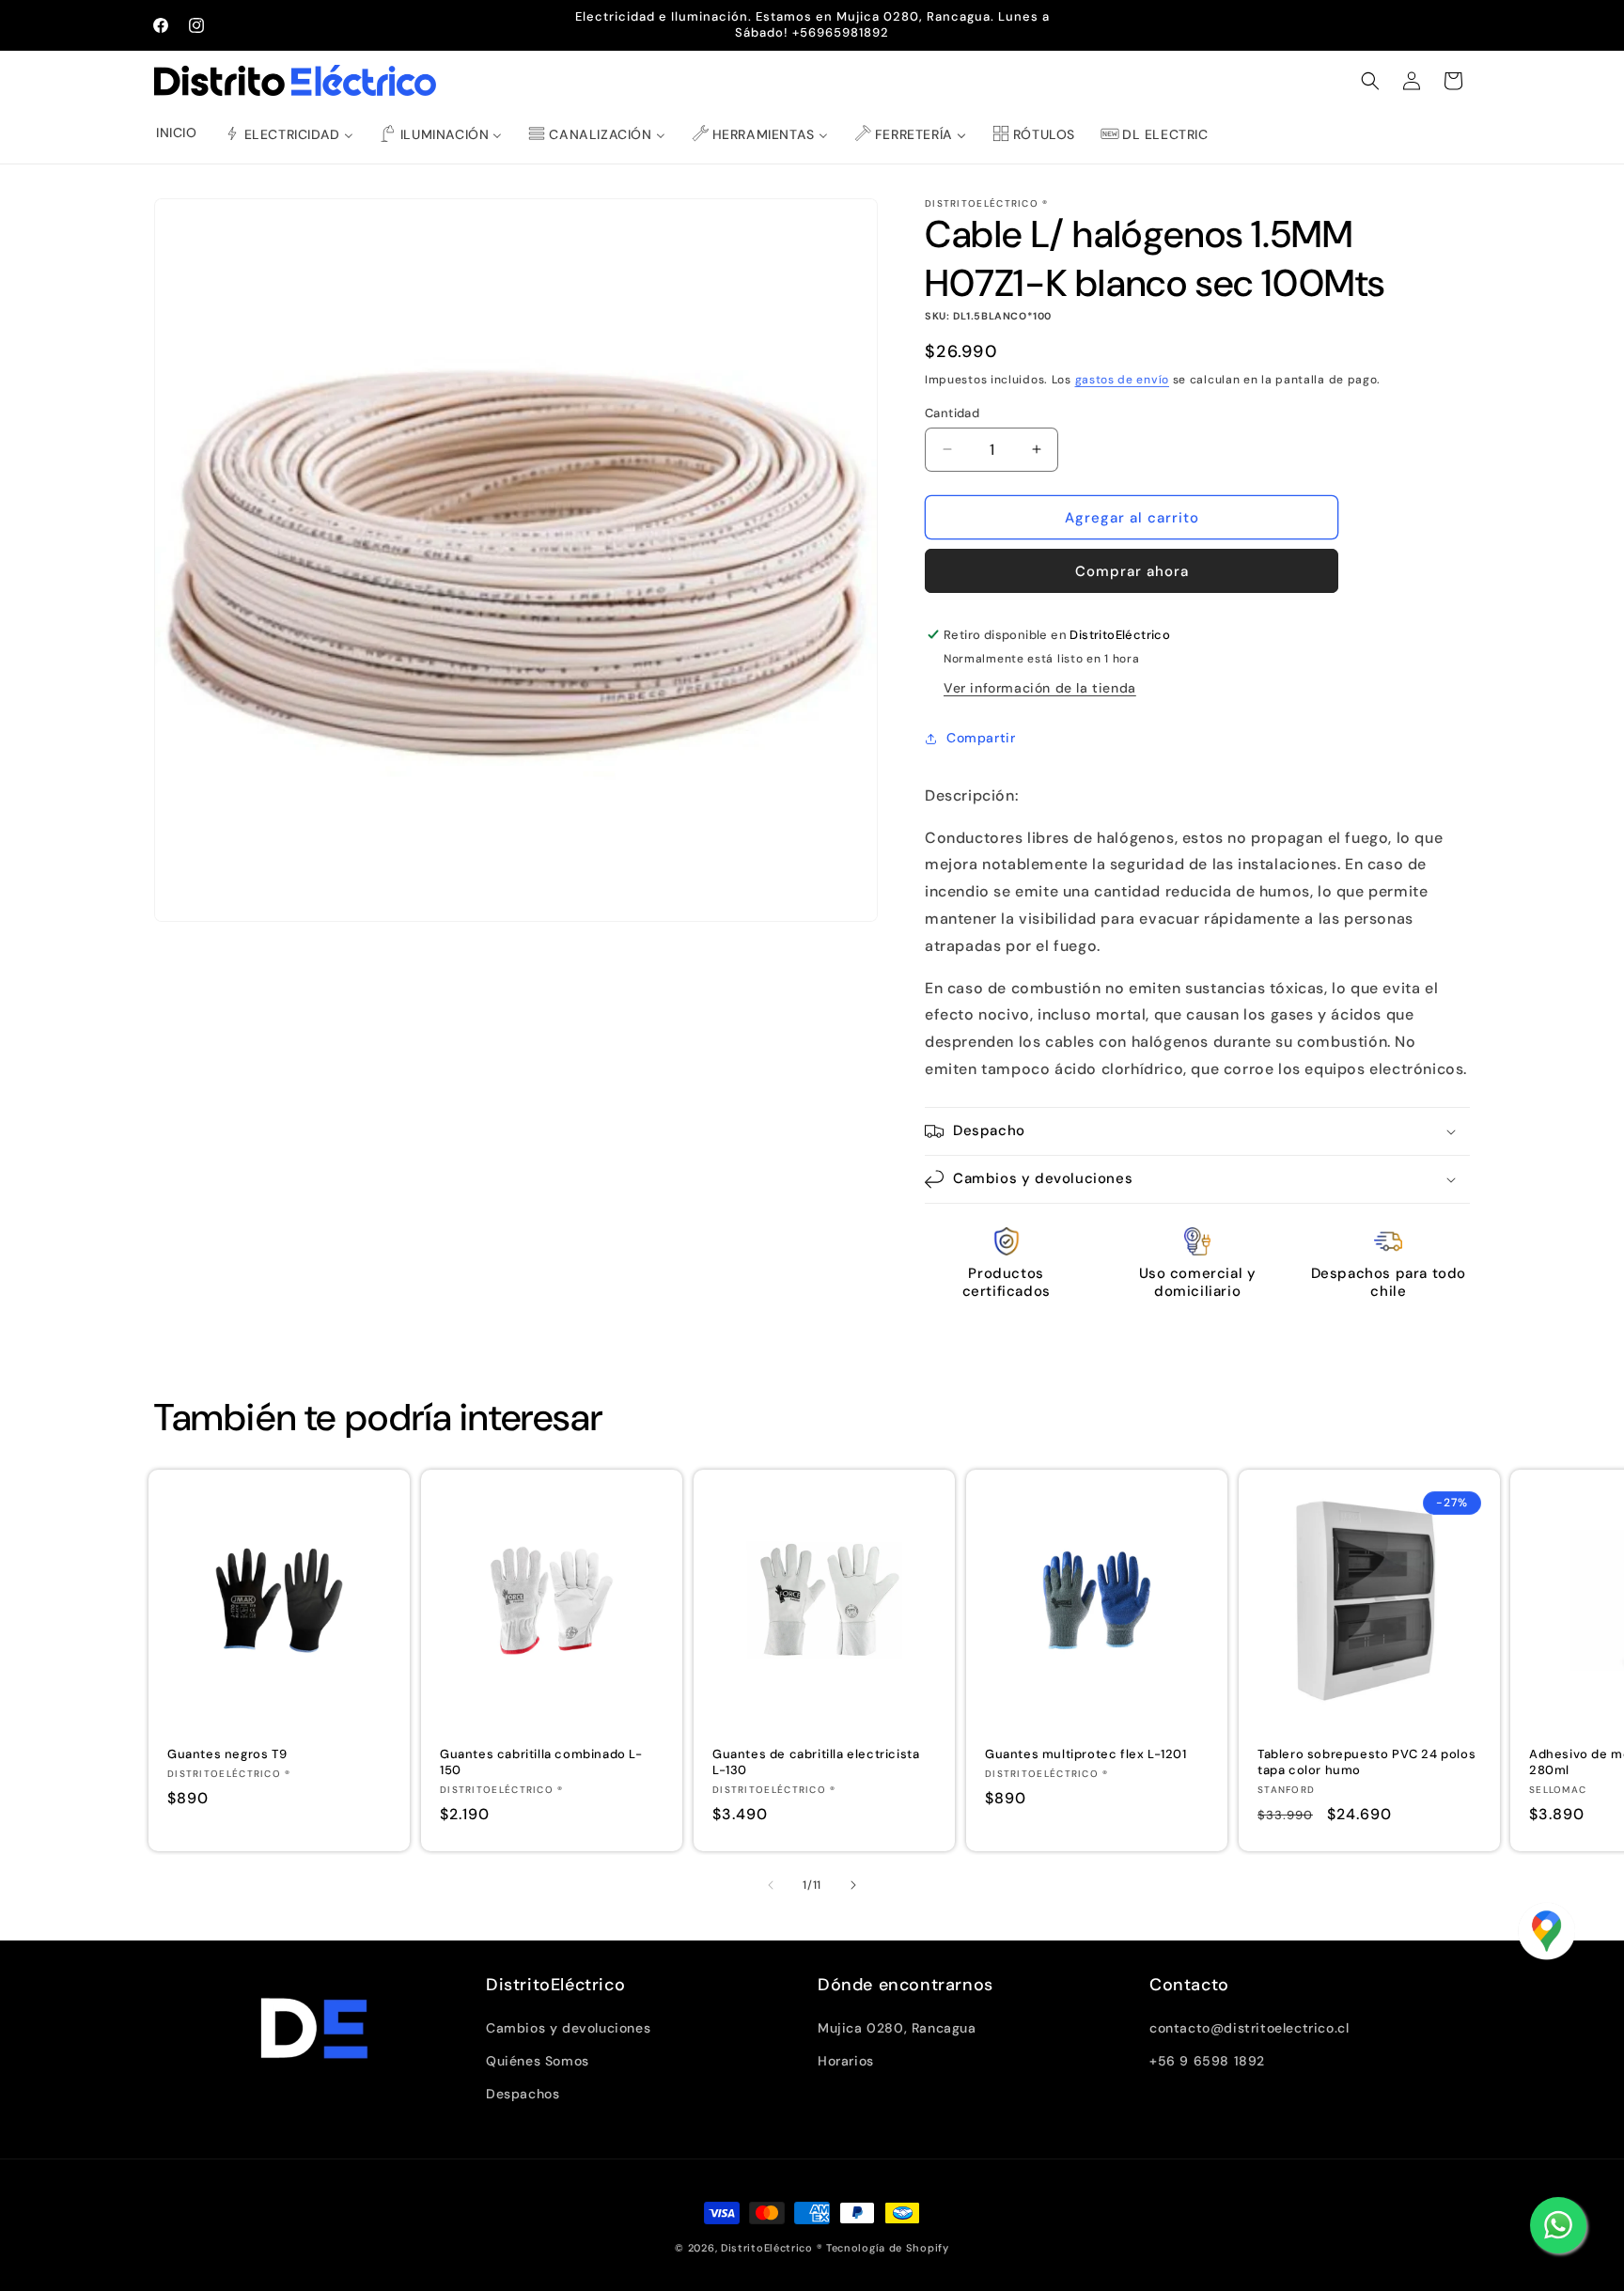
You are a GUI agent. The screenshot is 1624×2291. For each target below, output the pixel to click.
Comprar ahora (1132, 571)
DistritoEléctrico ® (772, 2248)
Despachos (523, 2094)
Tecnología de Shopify (888, 2248)
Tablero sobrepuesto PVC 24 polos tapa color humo (1366, 1762)
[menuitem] (177, 132)
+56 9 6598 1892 (1207, 2061)
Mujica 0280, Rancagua (897, 2028)
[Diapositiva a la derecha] (853, 1885)
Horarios (846, 2061)
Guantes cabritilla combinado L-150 (541, 1762)
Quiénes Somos (538, 2061)
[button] (1370, 81)
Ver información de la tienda (1040, 688)
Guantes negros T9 (227, 1754)
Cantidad (952, 412)
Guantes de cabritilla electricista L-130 (816, 1762)
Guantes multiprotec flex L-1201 (1086, 1754)
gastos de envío (1123, 380)
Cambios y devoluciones (568, 2028)
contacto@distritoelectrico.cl (1249, 2028)
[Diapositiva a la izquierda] (771, 1885)
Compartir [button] (981, 738)
